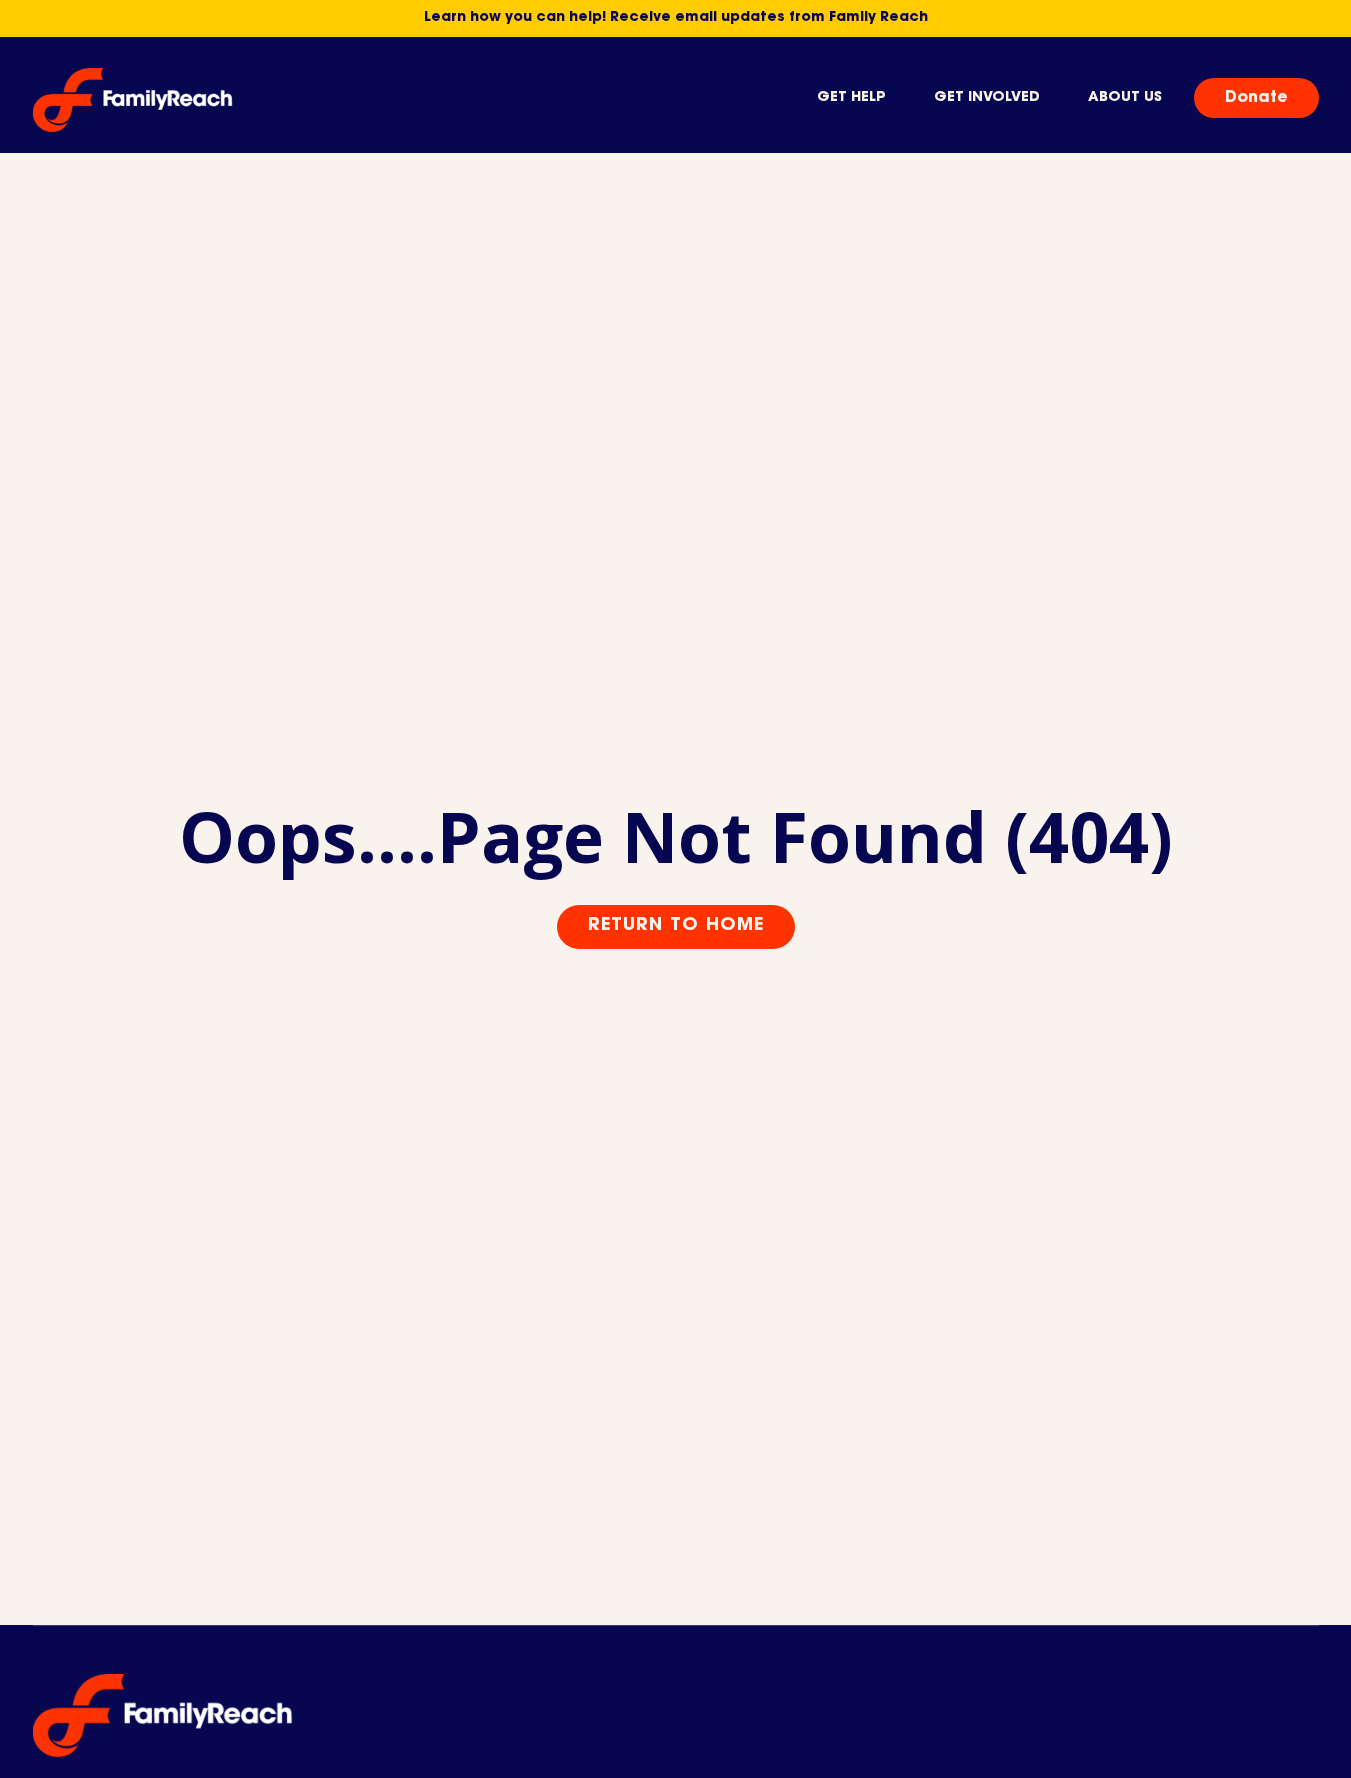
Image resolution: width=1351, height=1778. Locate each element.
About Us (1125, 98)
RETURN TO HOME (676, 926)
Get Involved (987, 98)
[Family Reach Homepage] (133, 100)
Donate (1256, 98)
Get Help (851, 98)
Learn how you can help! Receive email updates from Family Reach (676, 18)
